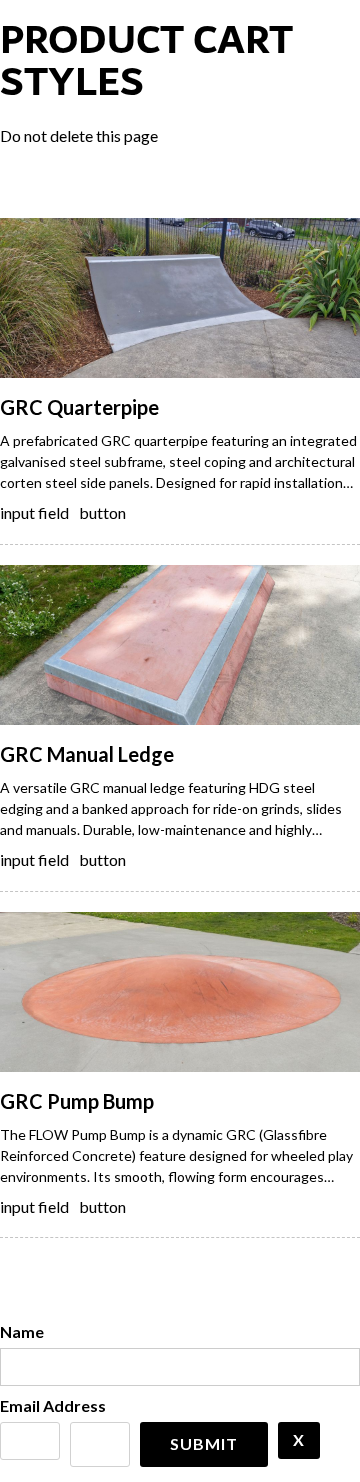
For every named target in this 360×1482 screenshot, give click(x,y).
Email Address (53, 1405)
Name (22, 1331)
